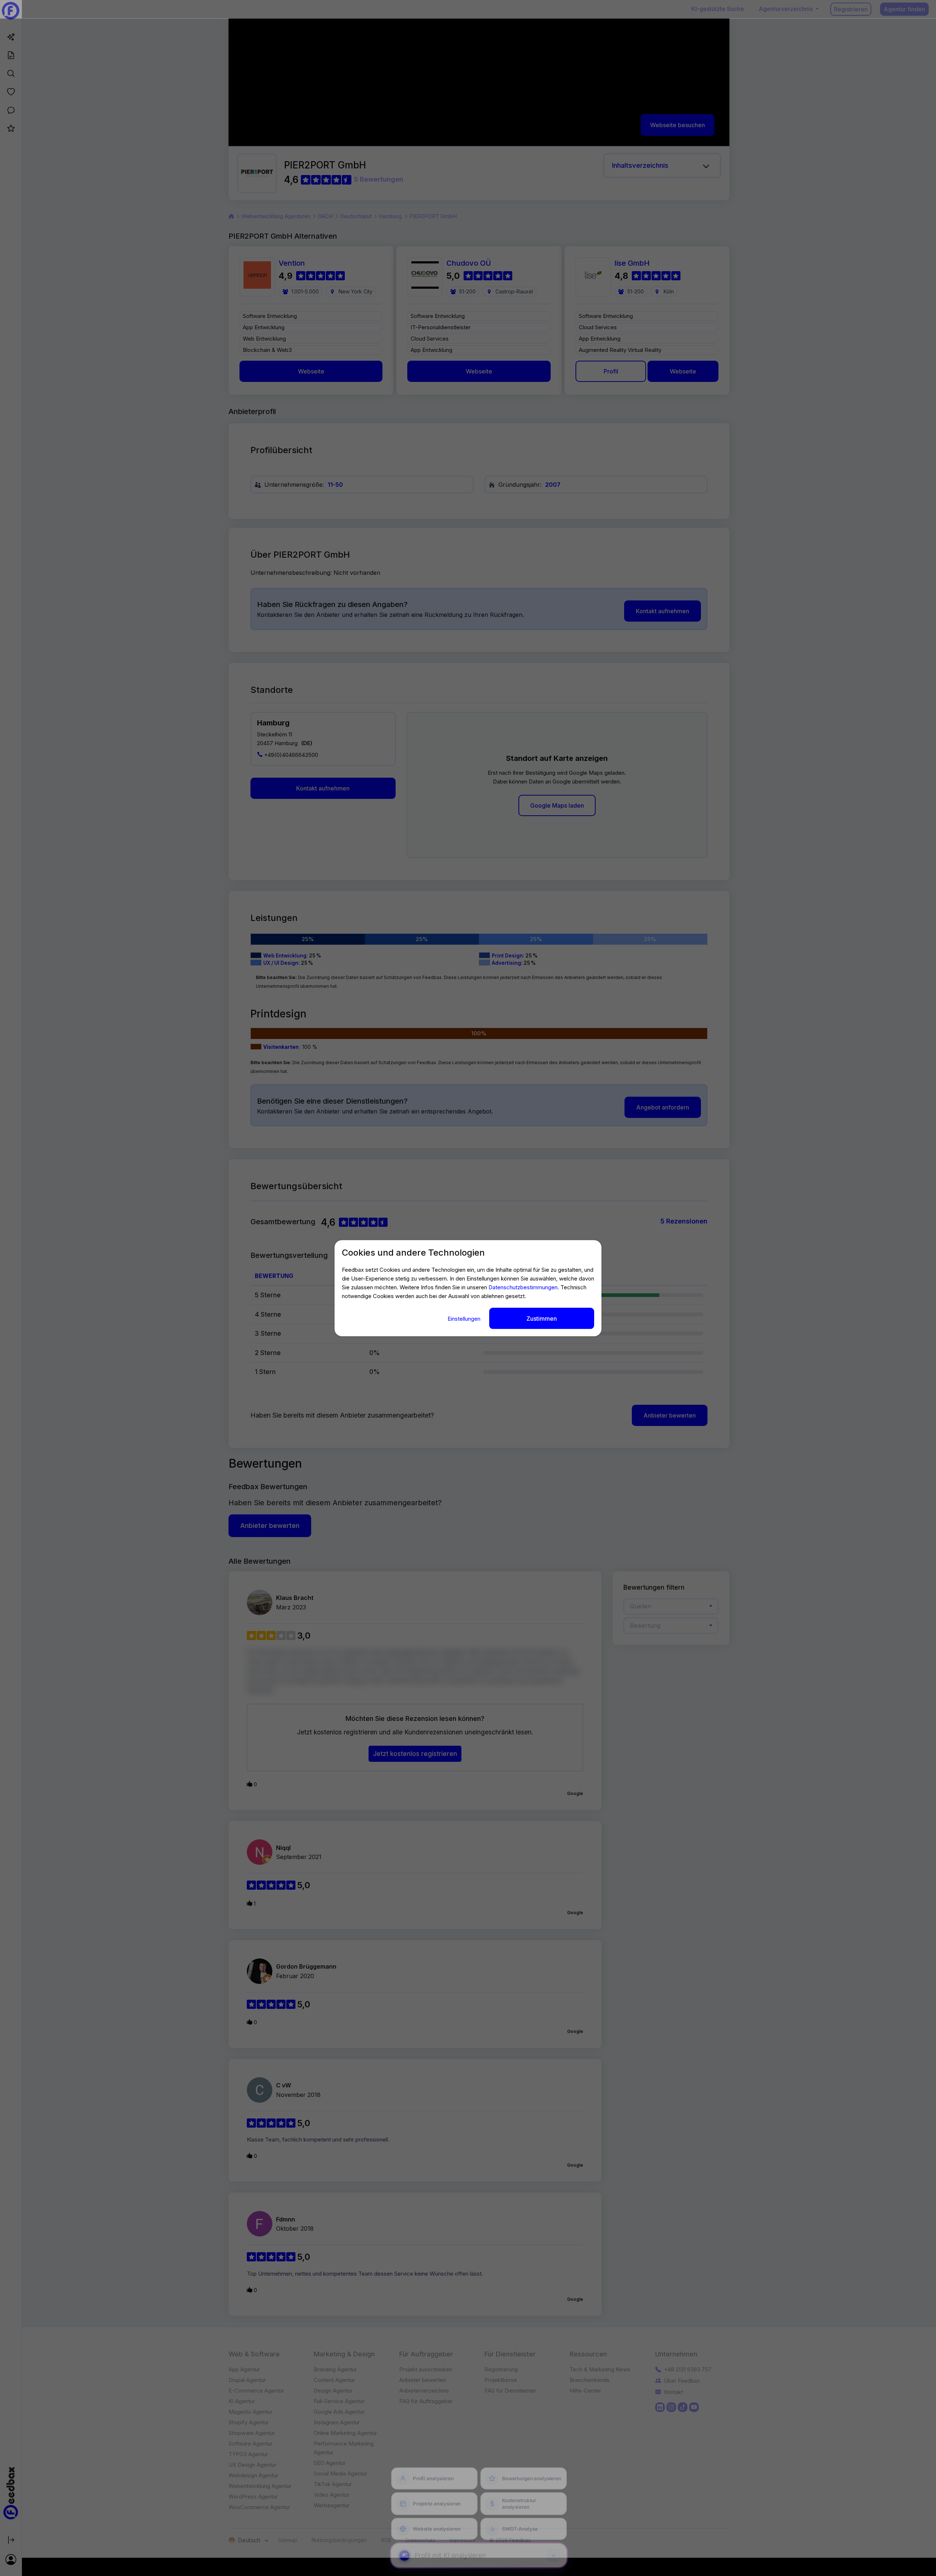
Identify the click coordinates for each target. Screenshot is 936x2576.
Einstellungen (465, 1318)
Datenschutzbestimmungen (523, 1287)
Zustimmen (542, 1318)
